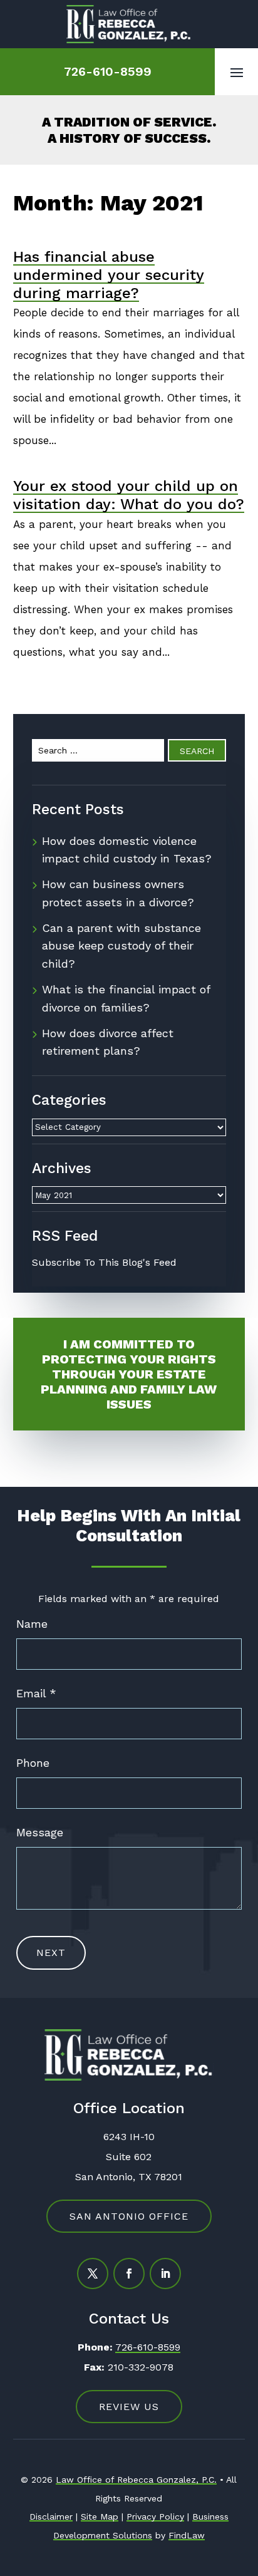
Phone (33, 1763)
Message (40, 1832)
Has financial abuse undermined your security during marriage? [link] (109, 275)
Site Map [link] (100, 2517)
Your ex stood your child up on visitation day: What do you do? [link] (129, 495)
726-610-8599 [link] (108, 71)
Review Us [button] (129, 2407)
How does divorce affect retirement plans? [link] (108, 1042)
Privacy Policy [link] (155, 2517)
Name (32, 1624)
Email (36, 1693)
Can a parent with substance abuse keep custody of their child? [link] (121, 946)
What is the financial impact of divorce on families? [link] (126, 998)
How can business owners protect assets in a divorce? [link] (118, 893)
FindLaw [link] (187, 2535)
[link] (129, 24)
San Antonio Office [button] (129, 2216)
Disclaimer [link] (51, 2517)
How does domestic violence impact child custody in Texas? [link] (127, 850)
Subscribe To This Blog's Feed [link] (104, 1262)
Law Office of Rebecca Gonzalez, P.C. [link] (136, 2480)
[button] (237, 72)
